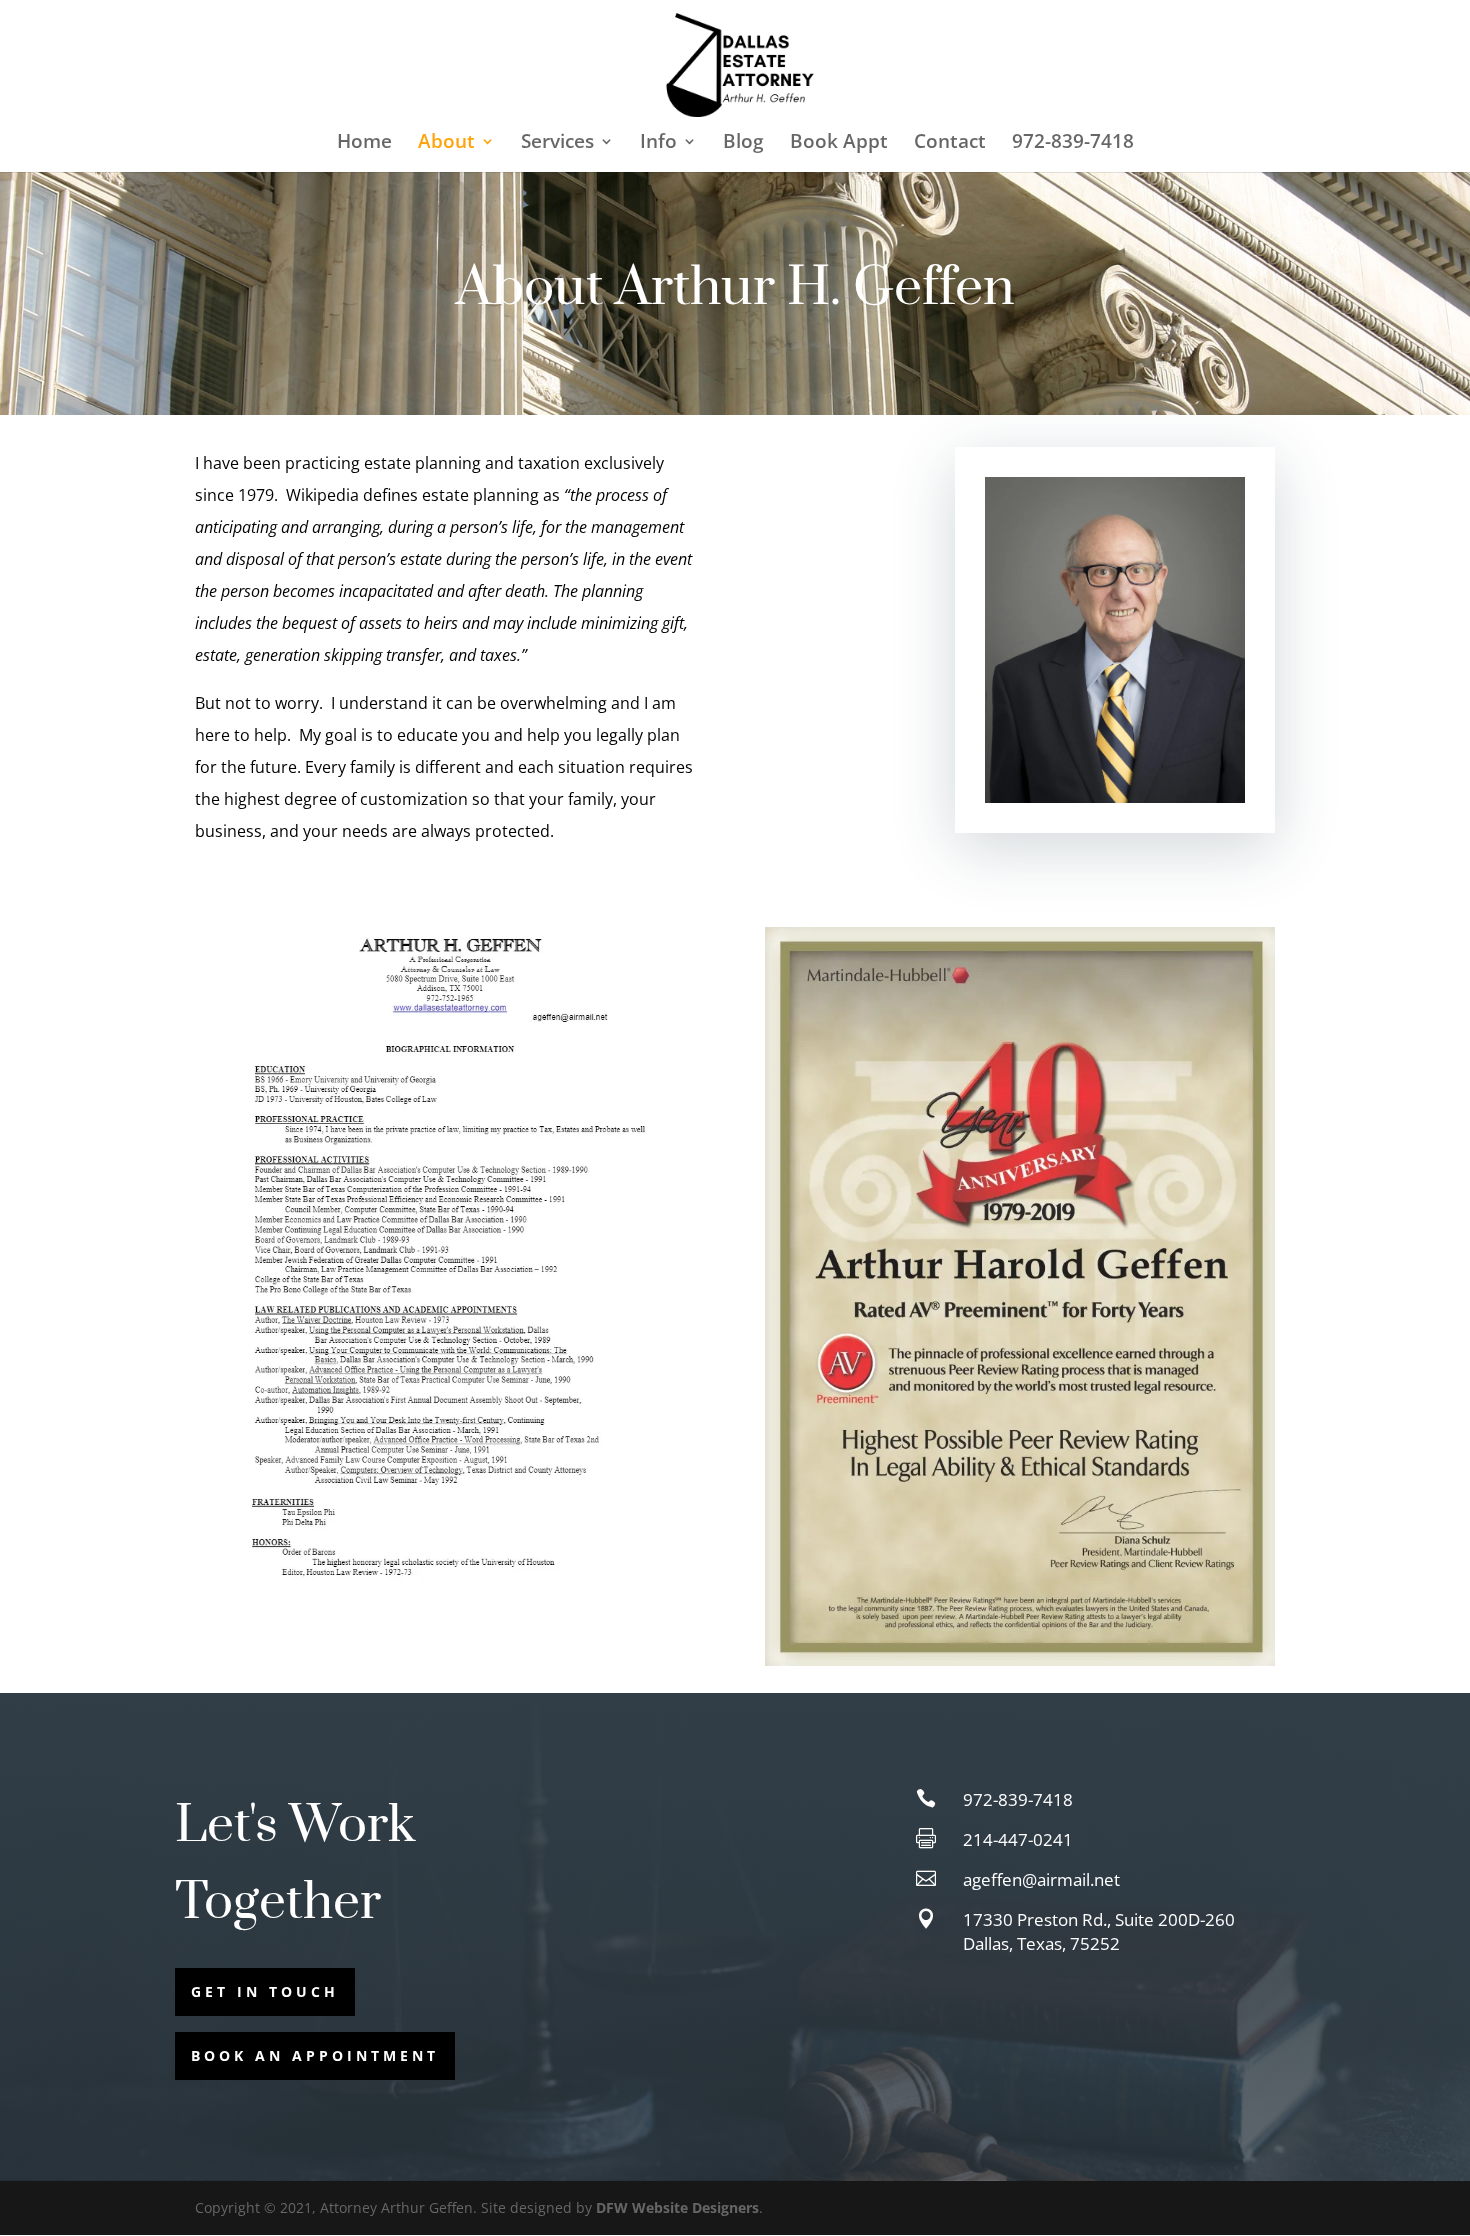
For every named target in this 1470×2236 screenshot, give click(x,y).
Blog (743, 144)
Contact (950, 144)
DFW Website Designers (677, 2207)
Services (557, 144)
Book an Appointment (315, 2055)
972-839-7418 (1073, 144)
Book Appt (839, 144)
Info (658, 144)
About (446, 144)
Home (364, 144)
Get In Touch (265, 1991)
